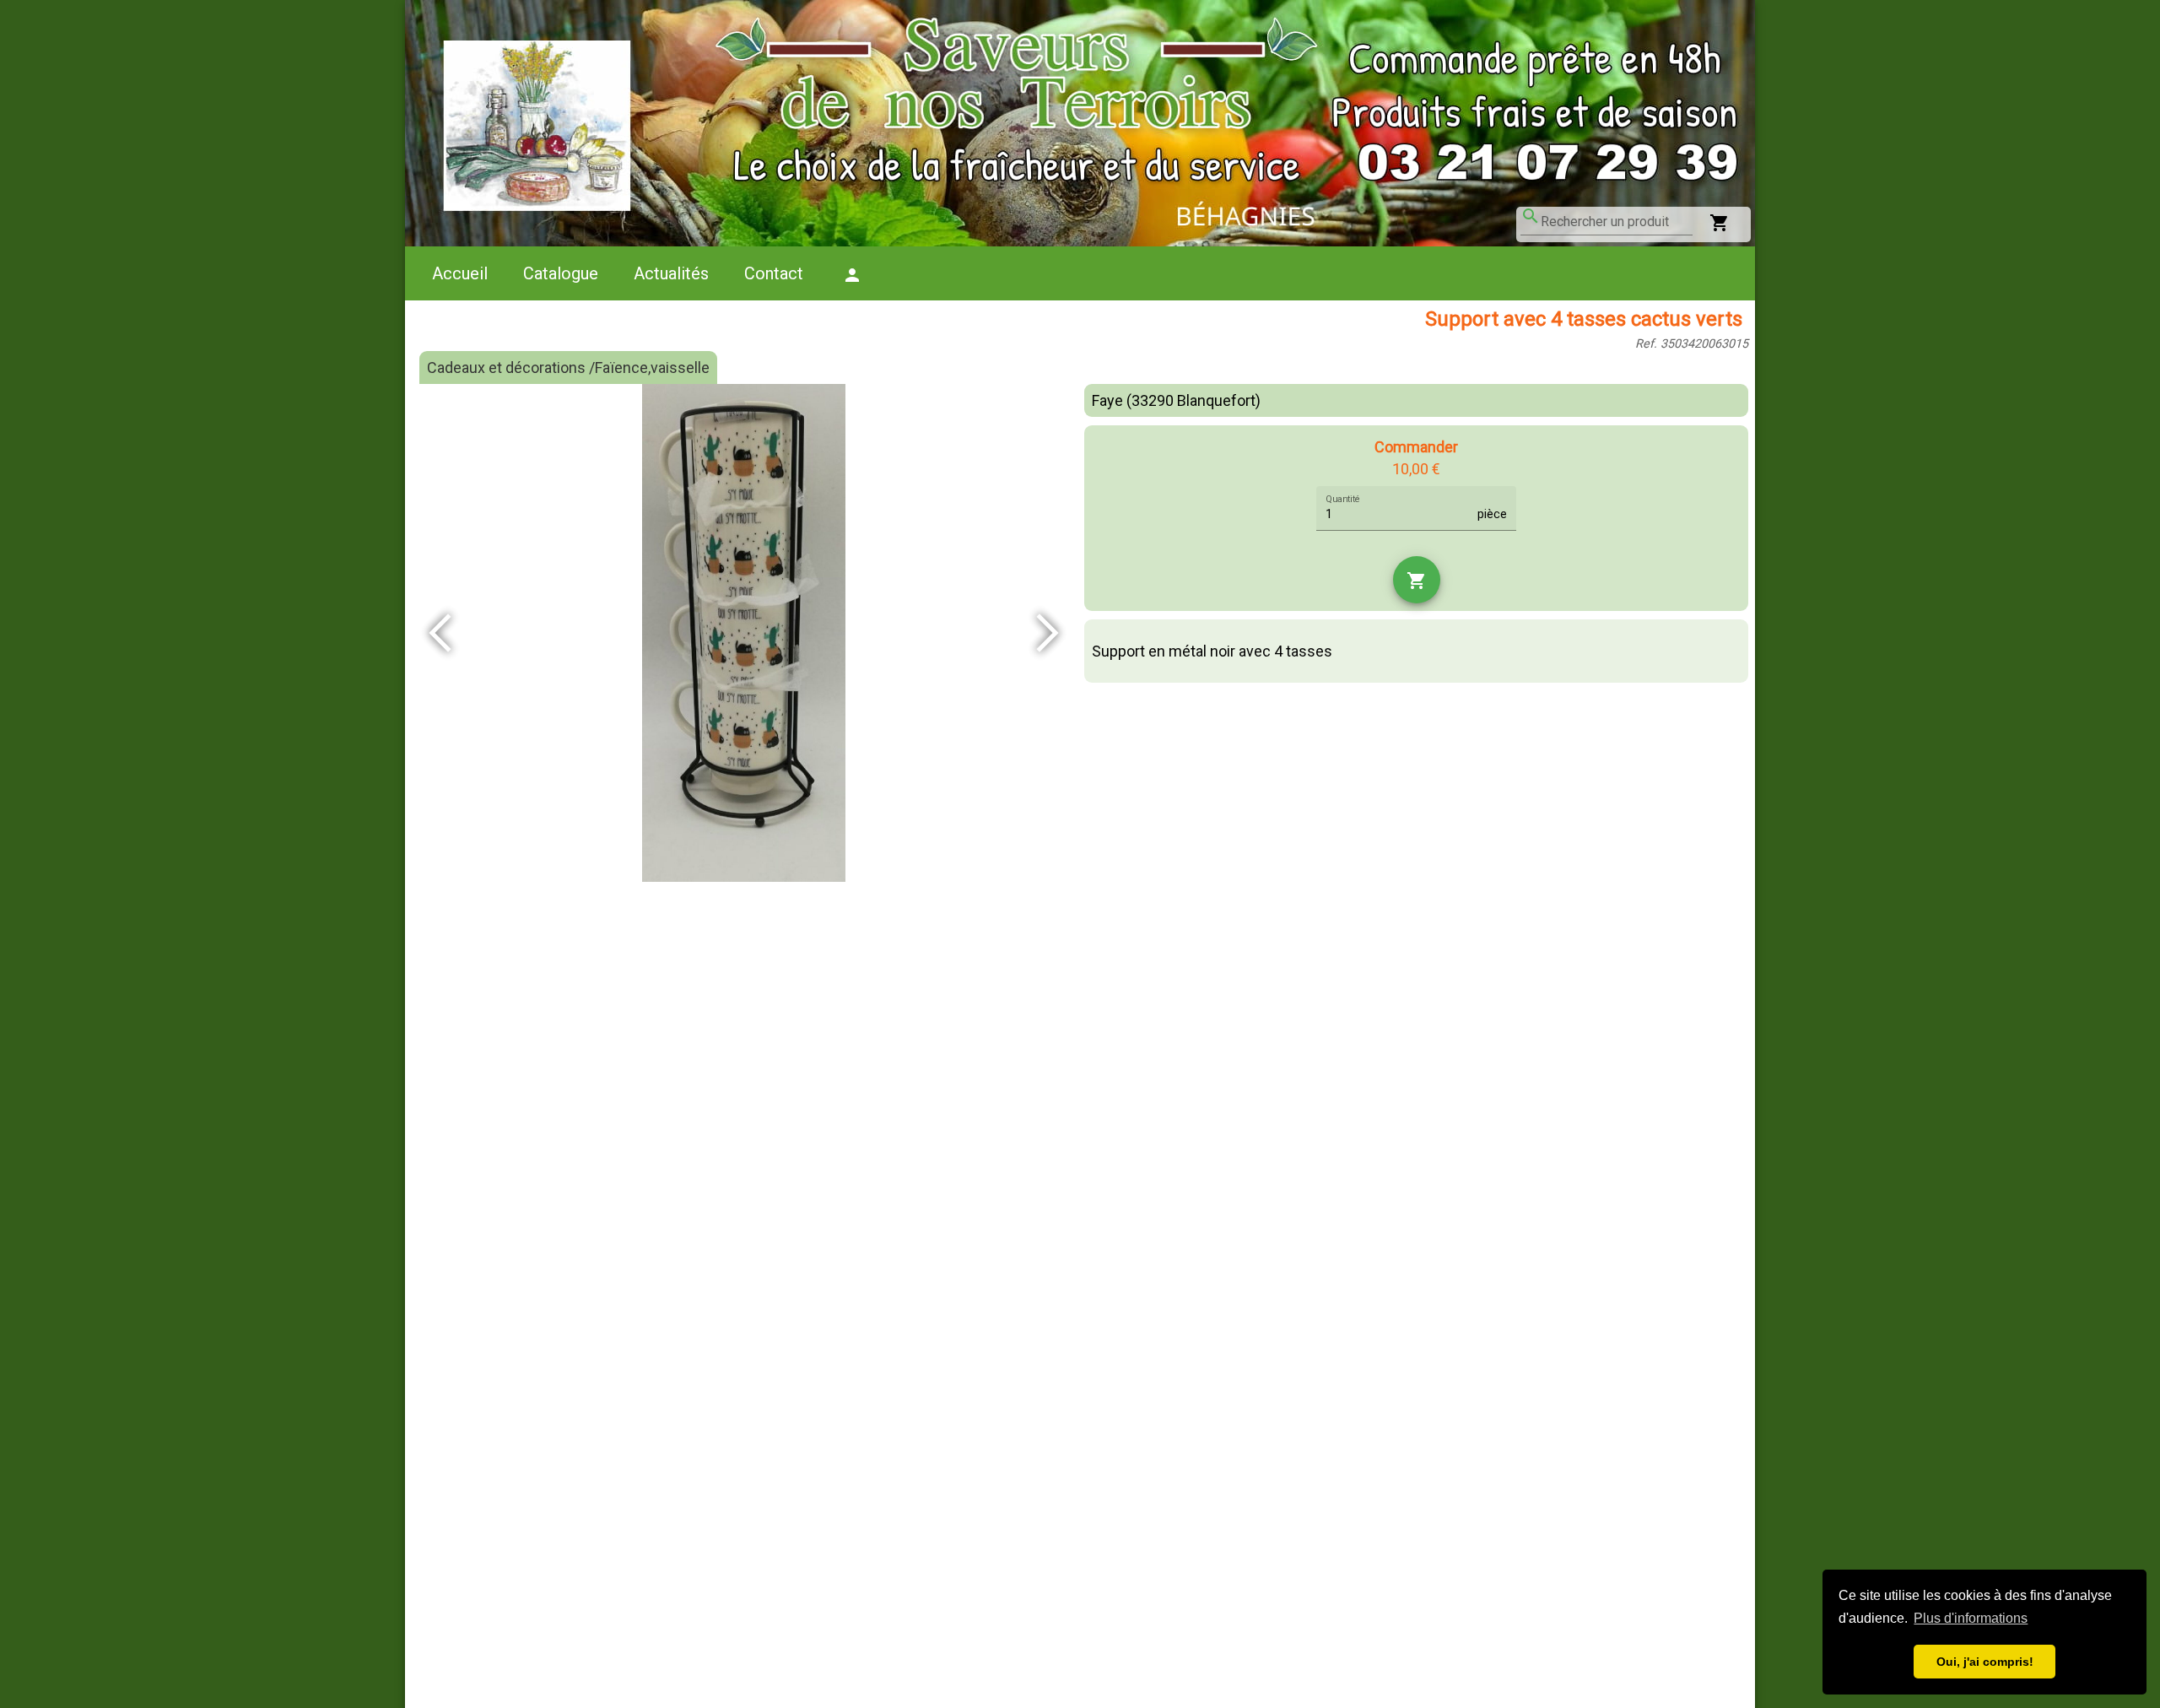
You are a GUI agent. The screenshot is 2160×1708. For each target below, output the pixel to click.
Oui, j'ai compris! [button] (1985, 1662)
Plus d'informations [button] (1971, 1618)
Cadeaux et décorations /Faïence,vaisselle (568, 368)
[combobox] (1617, 222)
